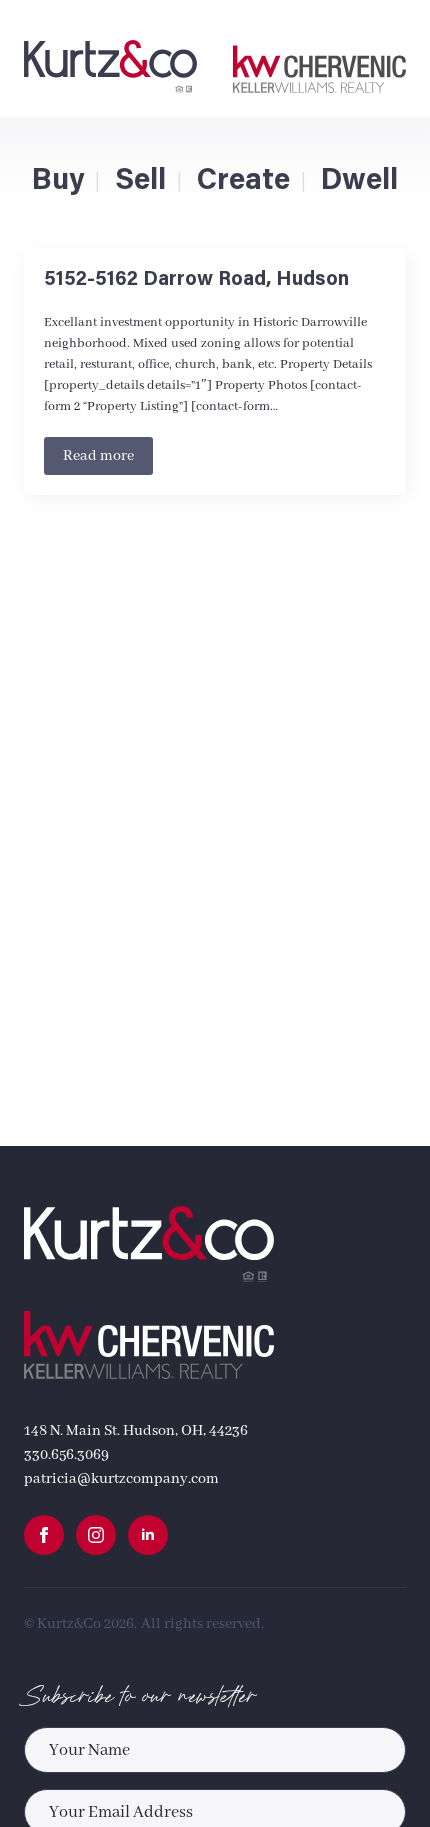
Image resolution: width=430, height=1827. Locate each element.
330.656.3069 (66, 1455)
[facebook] (44, 1535)
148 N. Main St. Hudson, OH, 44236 (136, 1431)
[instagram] (96, 1535)
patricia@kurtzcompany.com (121, 1479)
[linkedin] (148, 1535)
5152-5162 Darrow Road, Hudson (196, 280)
